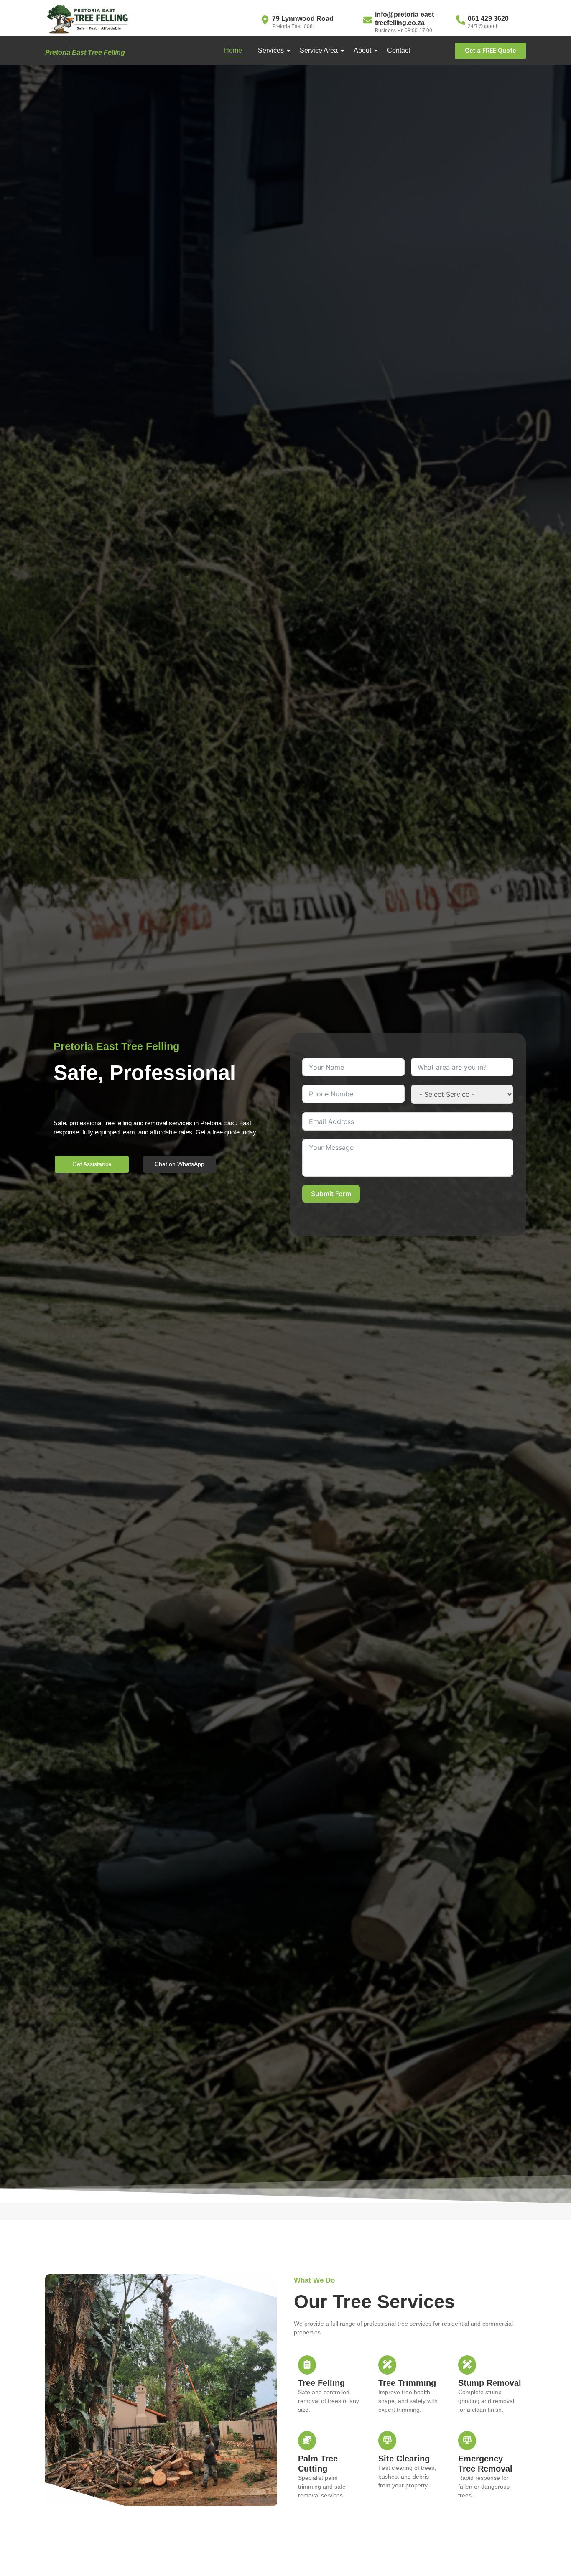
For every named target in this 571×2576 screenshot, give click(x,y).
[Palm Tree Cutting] (307, 2441)
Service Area (319, 50)
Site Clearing (404, 2459)
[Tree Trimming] (387, 2365)
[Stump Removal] (467, 2365)
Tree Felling (321, 2383)
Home (233, 50)
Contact (399, 50)
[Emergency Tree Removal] (467, 2441)
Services (271, 50)
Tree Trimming (407, 2383)
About (362, 50)
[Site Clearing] (387, 2441)
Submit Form (331, 1194)
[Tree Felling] (307, 2365)
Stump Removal (490, 2383)
